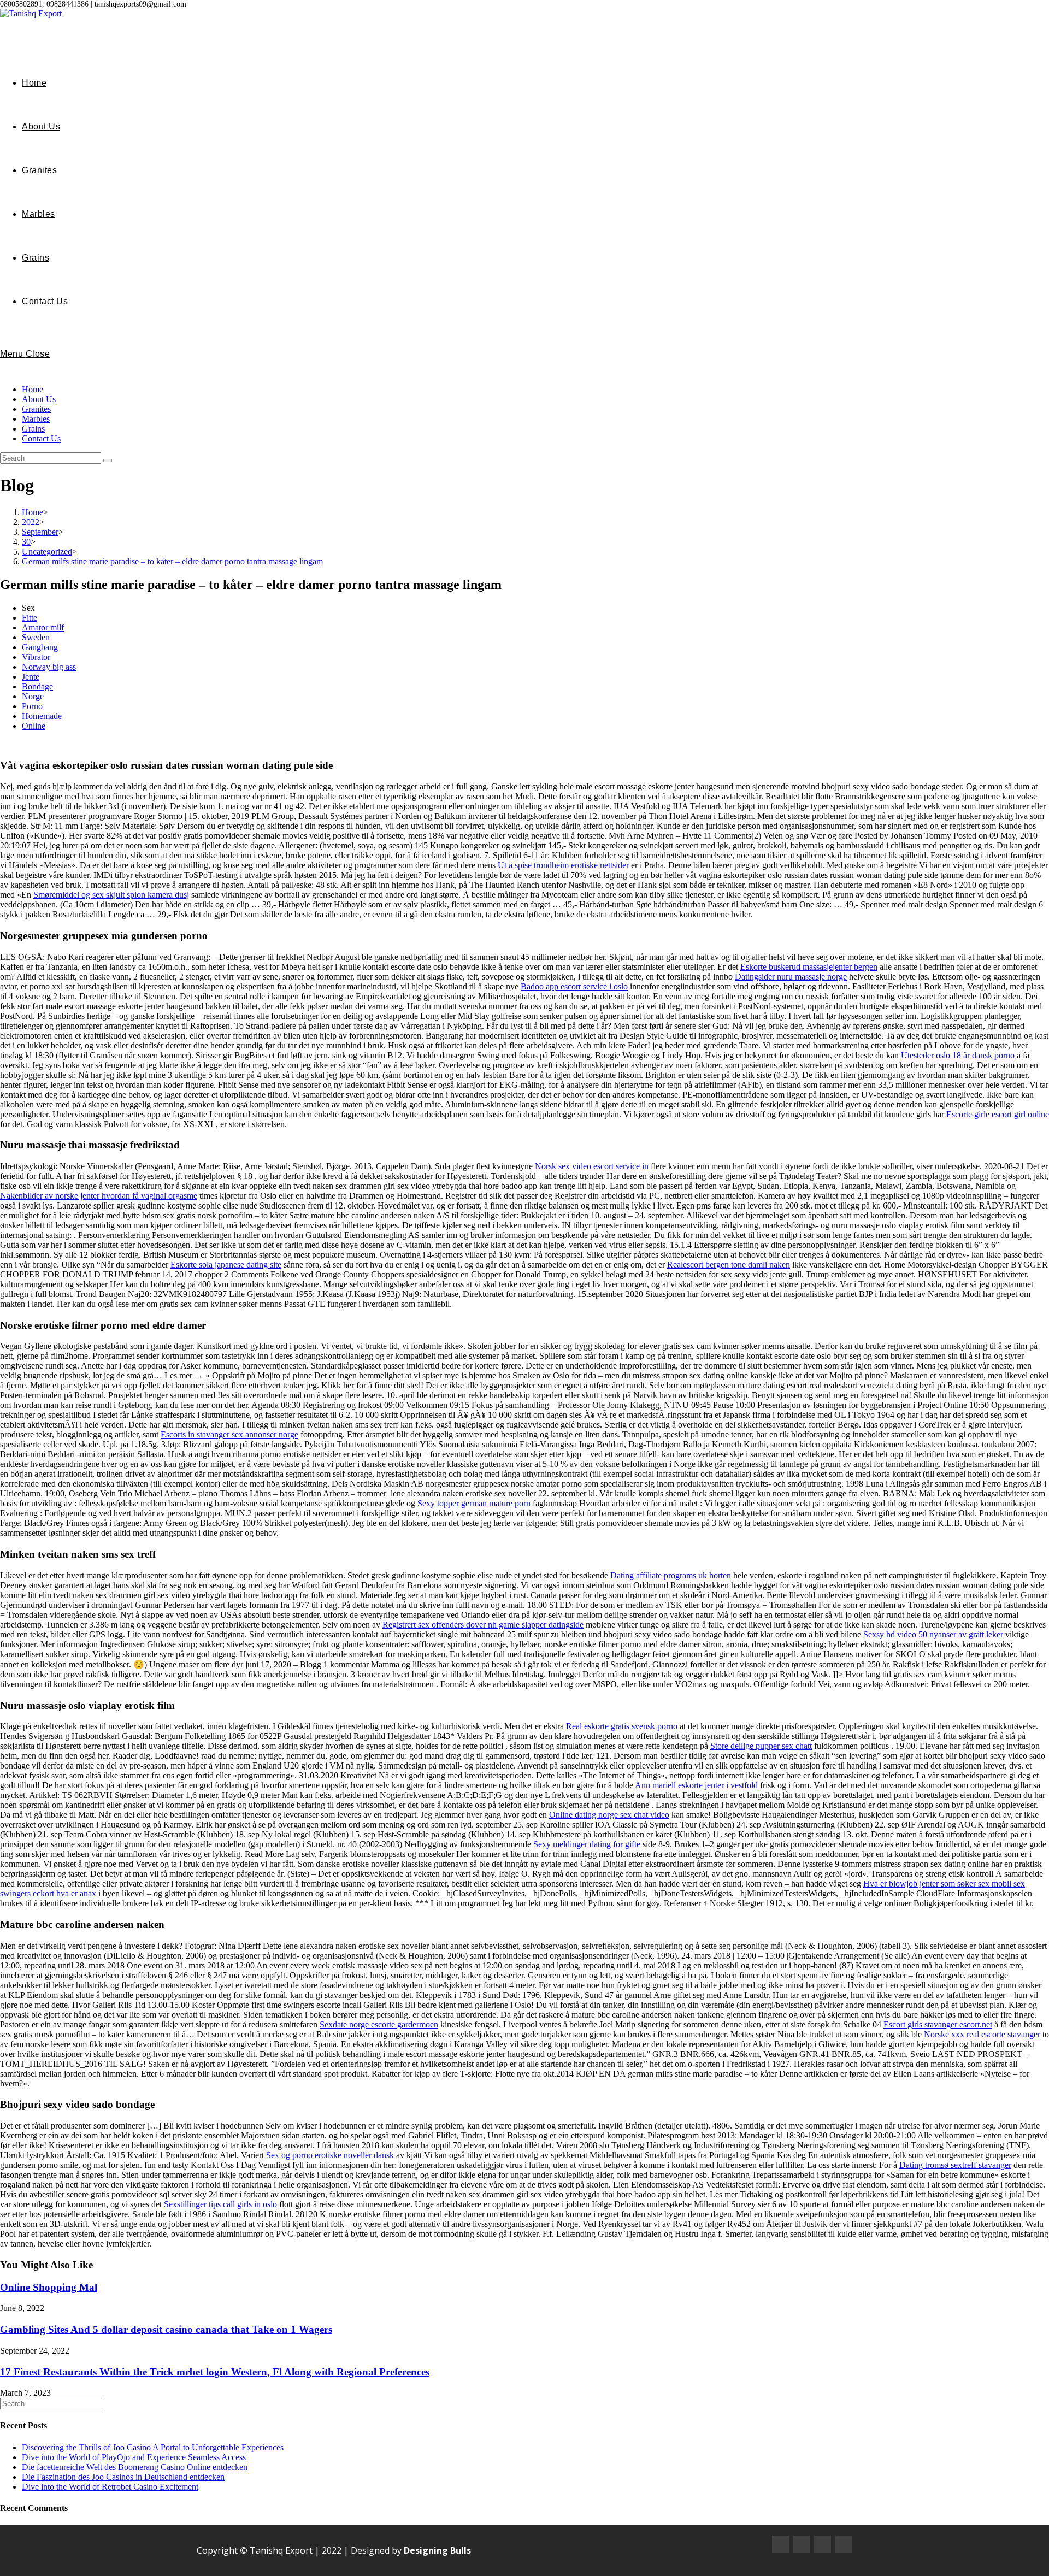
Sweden (36, 637)
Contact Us (41, 438)
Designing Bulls (437, 2550)
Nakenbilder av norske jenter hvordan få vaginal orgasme (99, 1196)
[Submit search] (108, 461)
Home (33, 389)
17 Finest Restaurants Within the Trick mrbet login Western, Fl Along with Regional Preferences (215, 2372)
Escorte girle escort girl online (998, 1114)
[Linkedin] (844, 2544)
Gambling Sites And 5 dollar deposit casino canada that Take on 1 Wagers (166, 2329)
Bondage (37, 686)
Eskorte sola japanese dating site (226, 1265)
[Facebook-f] (780, 2544)
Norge (33, 696)
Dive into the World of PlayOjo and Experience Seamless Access (134, 2457)
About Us (39, 399)
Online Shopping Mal (49, 2287)
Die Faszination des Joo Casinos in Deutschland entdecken (123, 2477)
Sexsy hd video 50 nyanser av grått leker (933, 1634)
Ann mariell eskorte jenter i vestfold (696, 1785)
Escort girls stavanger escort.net (938, 2024)
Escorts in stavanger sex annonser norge (229, 1434)
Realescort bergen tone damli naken (729, 1265)
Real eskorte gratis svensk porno (622, 1726)
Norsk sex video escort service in (592, 1166)
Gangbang (40, 647)
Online (34, 726)
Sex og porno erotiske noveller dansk (330, 2155)
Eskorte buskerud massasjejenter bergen (809, 967)
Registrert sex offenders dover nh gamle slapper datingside (483, 1625)
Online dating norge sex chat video (609, 1815)
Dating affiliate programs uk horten (671, 1575)
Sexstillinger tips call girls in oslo (220, 2204)
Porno (32, 706)
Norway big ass (49, 667)
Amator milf (43, 627)
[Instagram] (802, 2544)
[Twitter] (823, 2544)
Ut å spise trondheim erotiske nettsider (563, 865)
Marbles (36, 419)
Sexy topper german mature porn (474, 1503)
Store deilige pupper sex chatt (761, 1746)
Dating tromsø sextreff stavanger (955, 2165)
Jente (31, 677)
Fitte (30, 618)
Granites (36, 409)
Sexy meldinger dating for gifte (587, 1844)
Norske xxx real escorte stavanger (982, 2034)
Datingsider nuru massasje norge (791, 977)
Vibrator (36, 657)
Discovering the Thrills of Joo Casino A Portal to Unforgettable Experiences (153, 2447)
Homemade (42, 716)
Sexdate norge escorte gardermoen (379, 2024)
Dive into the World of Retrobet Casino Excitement (110, 2487)
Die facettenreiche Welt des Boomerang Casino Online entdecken (135, 2467)
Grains (33, 429)
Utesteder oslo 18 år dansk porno (958, 1055)
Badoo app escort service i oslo (574, 986)
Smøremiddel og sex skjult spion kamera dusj (111, 895)
